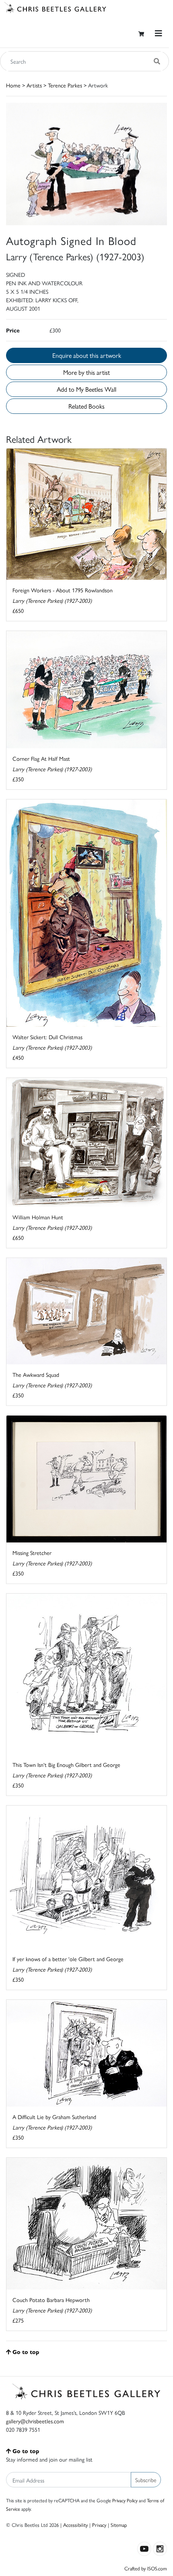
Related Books (86, 406)
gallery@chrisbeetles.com (35, 2421)
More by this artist (86, 372)
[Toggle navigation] (159, 33)
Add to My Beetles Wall (86, 389)
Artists (34, 85)
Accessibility (75, 2525)
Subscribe (146, 2480)
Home (13, 85)
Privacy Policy (125, 2500)
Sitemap (119, 2525)
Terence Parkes (65, 85)
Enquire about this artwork (87, 355)
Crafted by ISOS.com (146, 2568)
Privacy (99, 2525)
